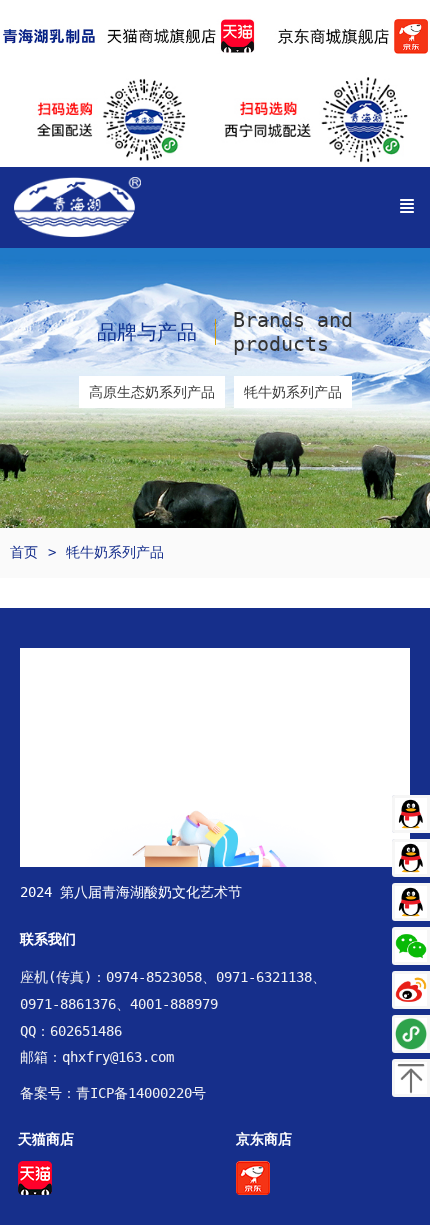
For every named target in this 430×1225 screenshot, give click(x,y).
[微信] (411, 946)
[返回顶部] (411, 1078)
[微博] (411, 990)
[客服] (411, 814)
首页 (24, 552)
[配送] (411, 1034)
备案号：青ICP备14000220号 (113, 1093)
